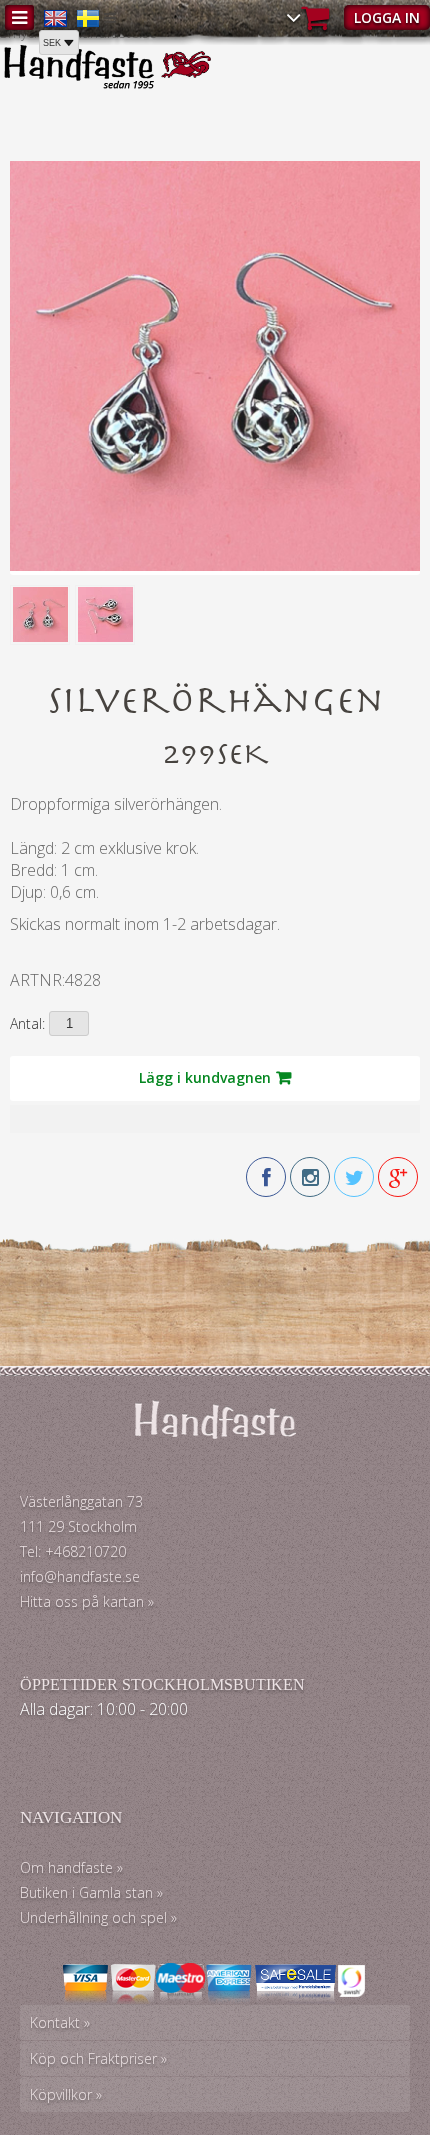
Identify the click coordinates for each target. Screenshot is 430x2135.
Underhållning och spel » (98, 1917)
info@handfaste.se (80, 1576)
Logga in (387, 17)
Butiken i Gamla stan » (91, 1892)
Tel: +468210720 (73, 1551)
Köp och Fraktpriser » (98, 2058)
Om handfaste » (71, 1867)
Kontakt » (60, 2022)
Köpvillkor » (66, 2094)
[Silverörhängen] (215, 565)
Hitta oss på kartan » (87, 1601)
